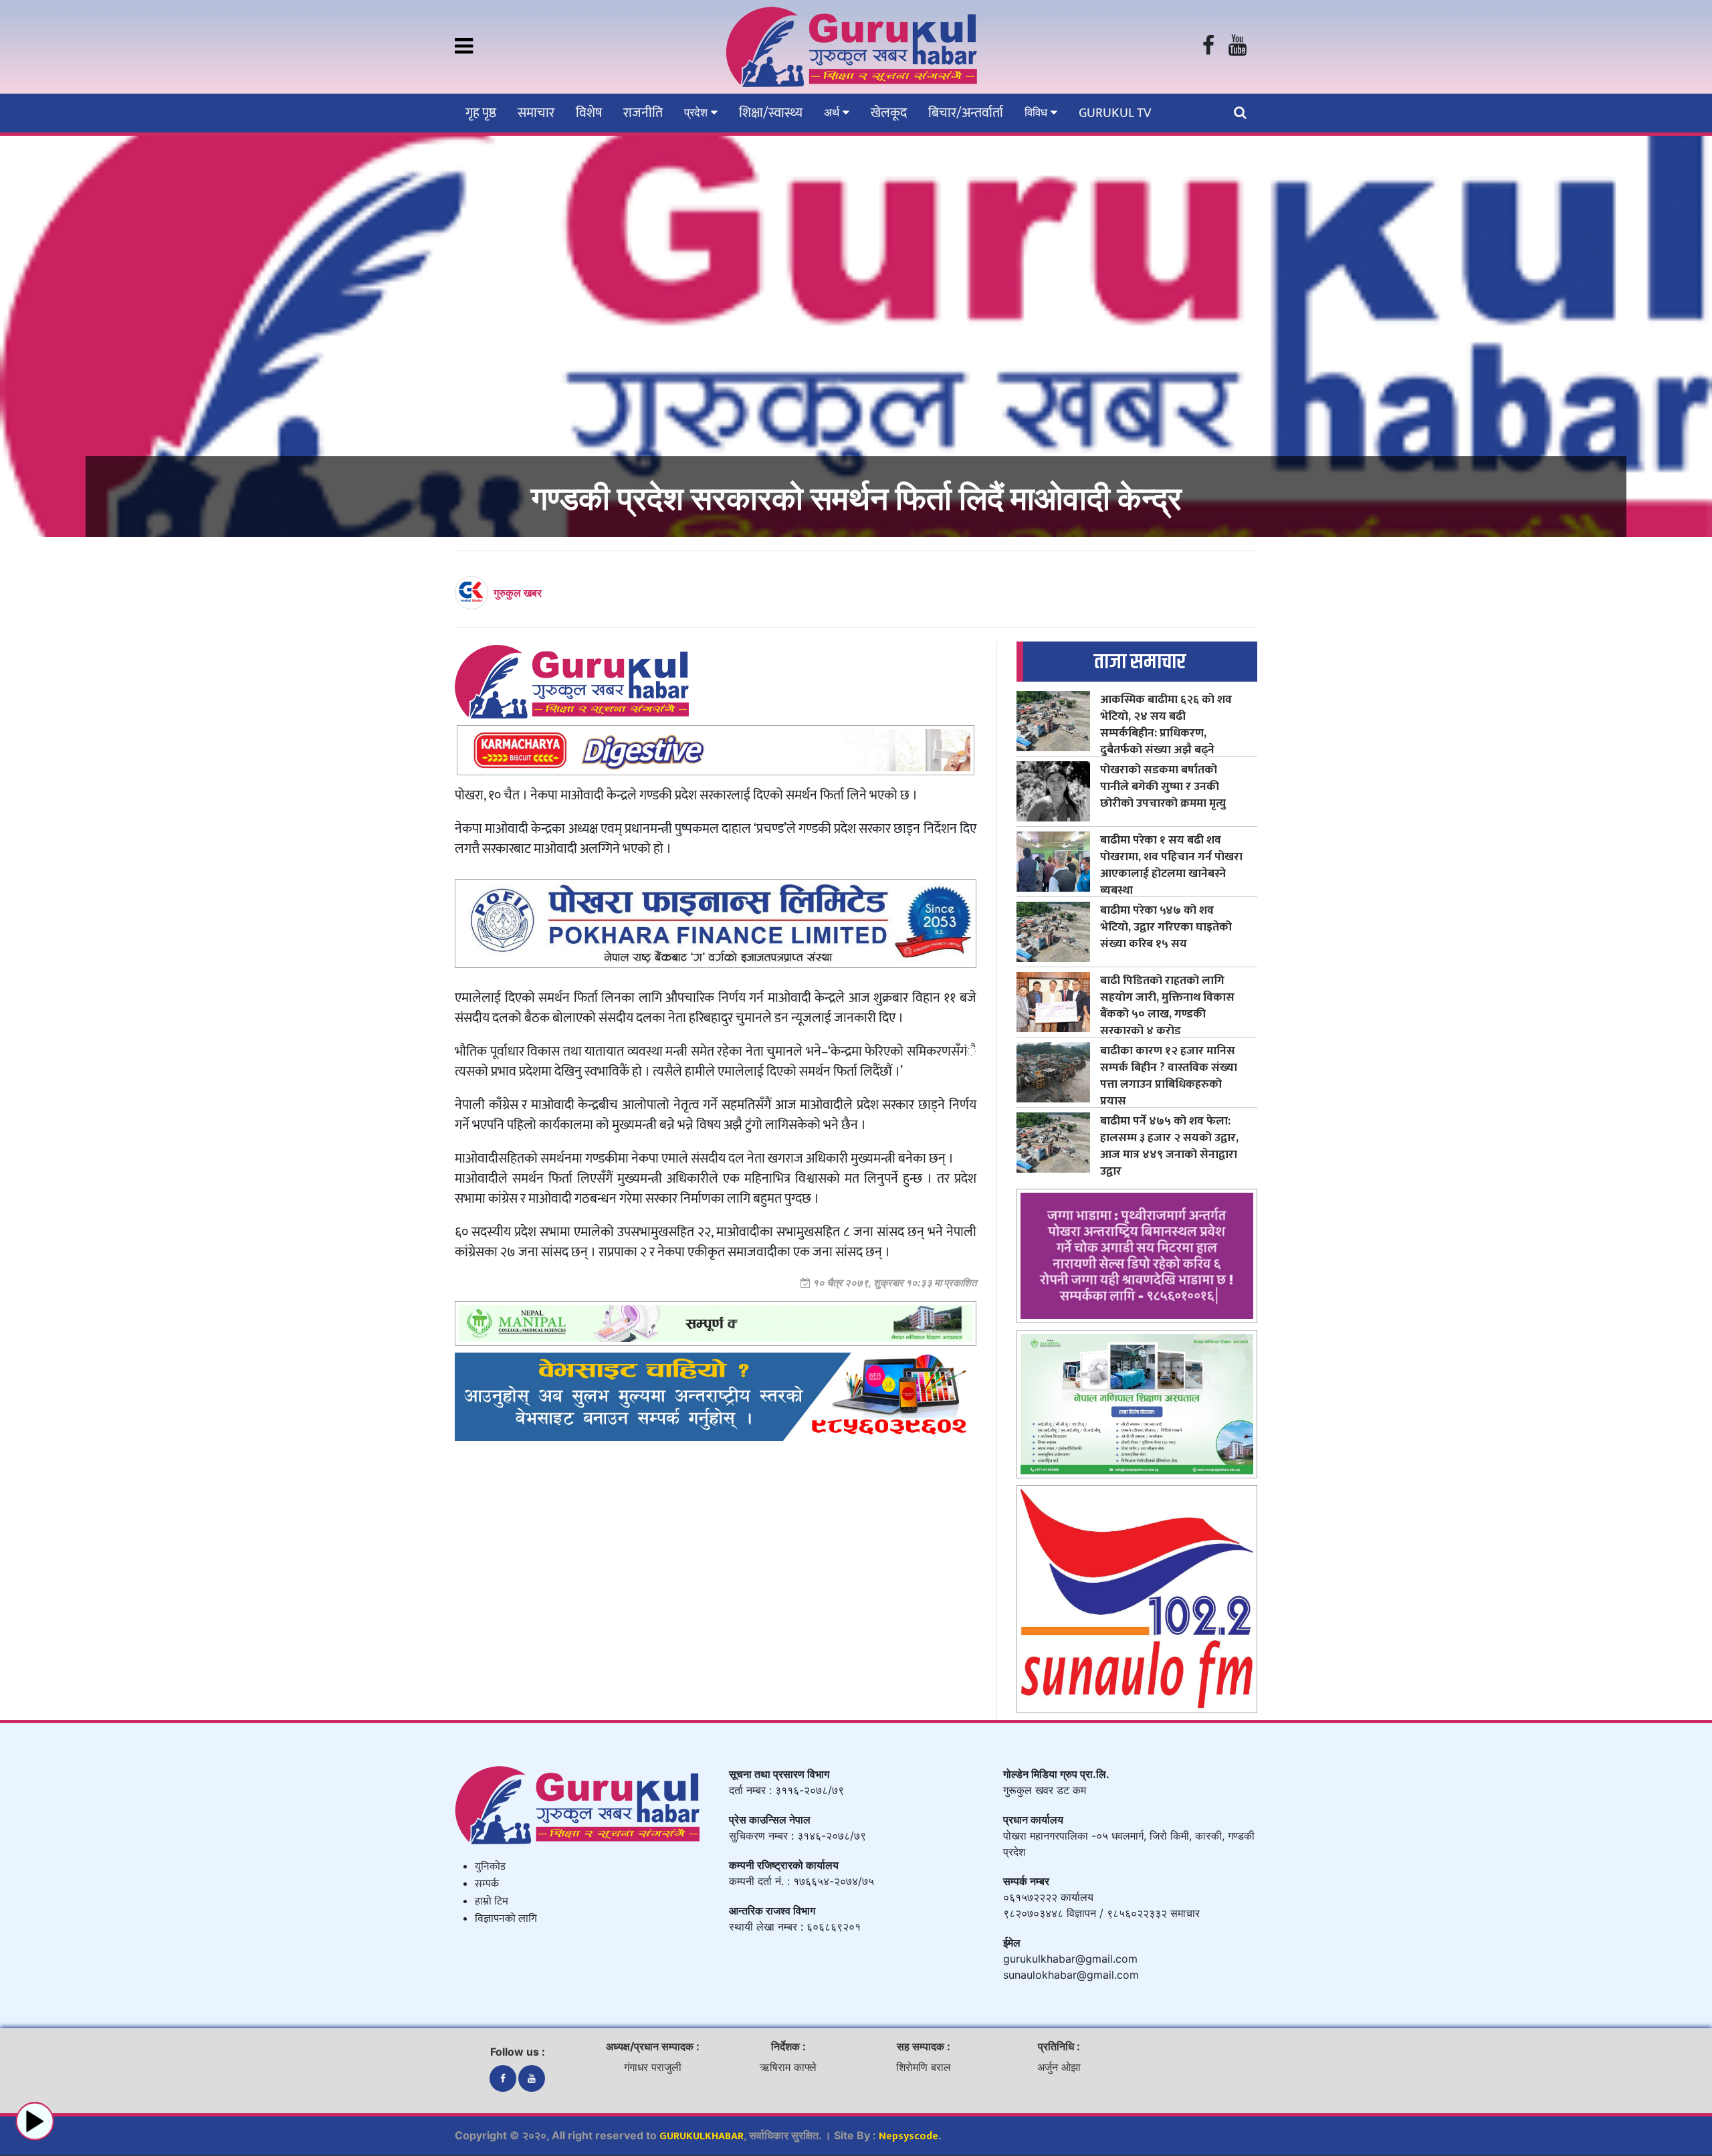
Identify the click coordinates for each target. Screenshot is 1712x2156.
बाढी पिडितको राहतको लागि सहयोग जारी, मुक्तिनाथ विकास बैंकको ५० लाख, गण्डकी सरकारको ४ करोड (1167, 1005)
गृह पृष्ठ (481, 113)
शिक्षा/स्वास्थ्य (771, 113)
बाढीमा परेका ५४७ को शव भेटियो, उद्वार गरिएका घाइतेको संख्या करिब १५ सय (1166, 927)
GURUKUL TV (1115, 113)
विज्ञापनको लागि (506, 1919)
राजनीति (643, 113)
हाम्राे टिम (492, 1901)
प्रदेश (698, 112)
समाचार (536, 113)
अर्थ (833, 112)
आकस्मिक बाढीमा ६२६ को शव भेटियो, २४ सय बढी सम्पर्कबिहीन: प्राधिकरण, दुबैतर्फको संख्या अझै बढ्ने (1166, 724)
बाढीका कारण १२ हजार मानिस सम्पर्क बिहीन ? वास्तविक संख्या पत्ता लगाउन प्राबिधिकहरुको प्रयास (1169, 1076)
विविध (1038, 112)
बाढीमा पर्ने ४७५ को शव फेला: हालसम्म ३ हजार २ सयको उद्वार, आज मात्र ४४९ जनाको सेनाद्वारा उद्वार (1169, 1146)
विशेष (589, 113)
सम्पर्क (487, 1884)
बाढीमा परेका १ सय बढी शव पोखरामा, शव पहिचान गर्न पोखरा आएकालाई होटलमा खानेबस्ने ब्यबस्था (1171, 865)
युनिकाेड (490, 1867)
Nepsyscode (908, 2136)
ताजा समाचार (1140, 662)
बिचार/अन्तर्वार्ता (966, 113)
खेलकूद (889, 113)
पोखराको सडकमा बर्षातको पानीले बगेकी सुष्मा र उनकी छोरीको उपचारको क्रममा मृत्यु (1163, 786)
